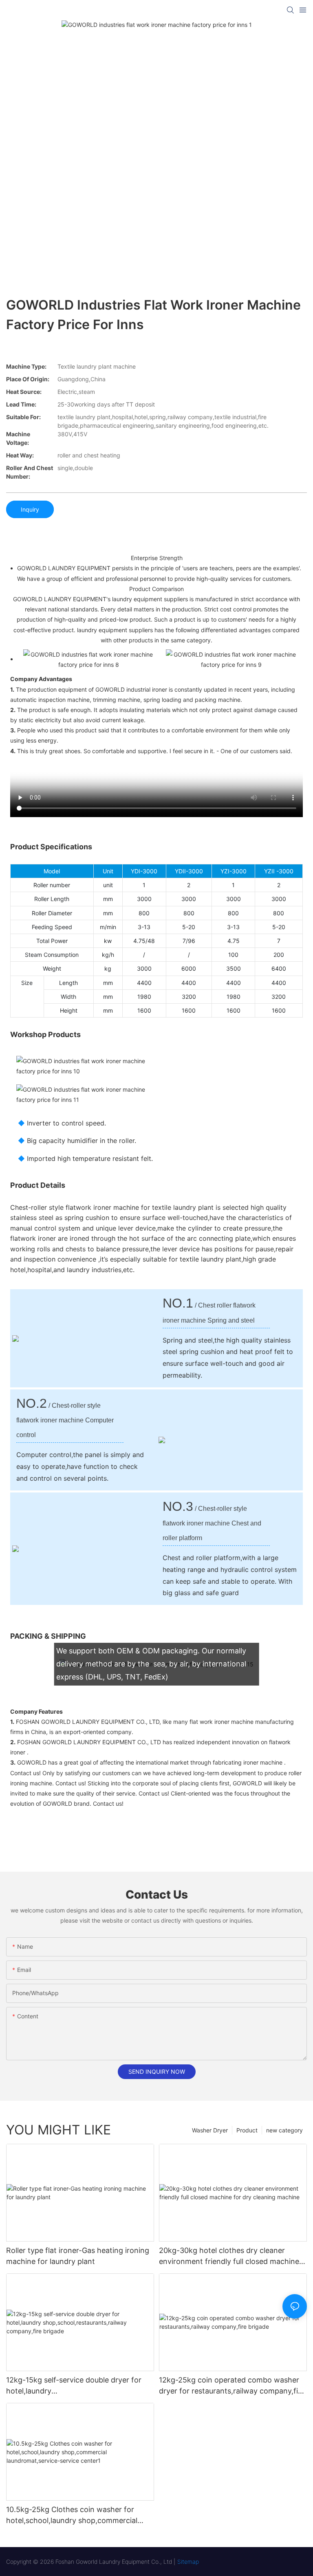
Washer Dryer (210, 2130)
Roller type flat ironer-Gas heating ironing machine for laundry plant (78, 2256)
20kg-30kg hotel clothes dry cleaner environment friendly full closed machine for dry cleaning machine (229, 2256)
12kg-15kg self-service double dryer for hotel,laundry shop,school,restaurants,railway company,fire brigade (74, 2386)
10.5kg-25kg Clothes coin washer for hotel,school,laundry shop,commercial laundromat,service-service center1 (72, 2516)
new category (284, 2130)
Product (247, 2130)
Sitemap (188, 2562)
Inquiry (30, 509)
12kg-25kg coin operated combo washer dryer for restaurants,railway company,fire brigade (232, 2386)
